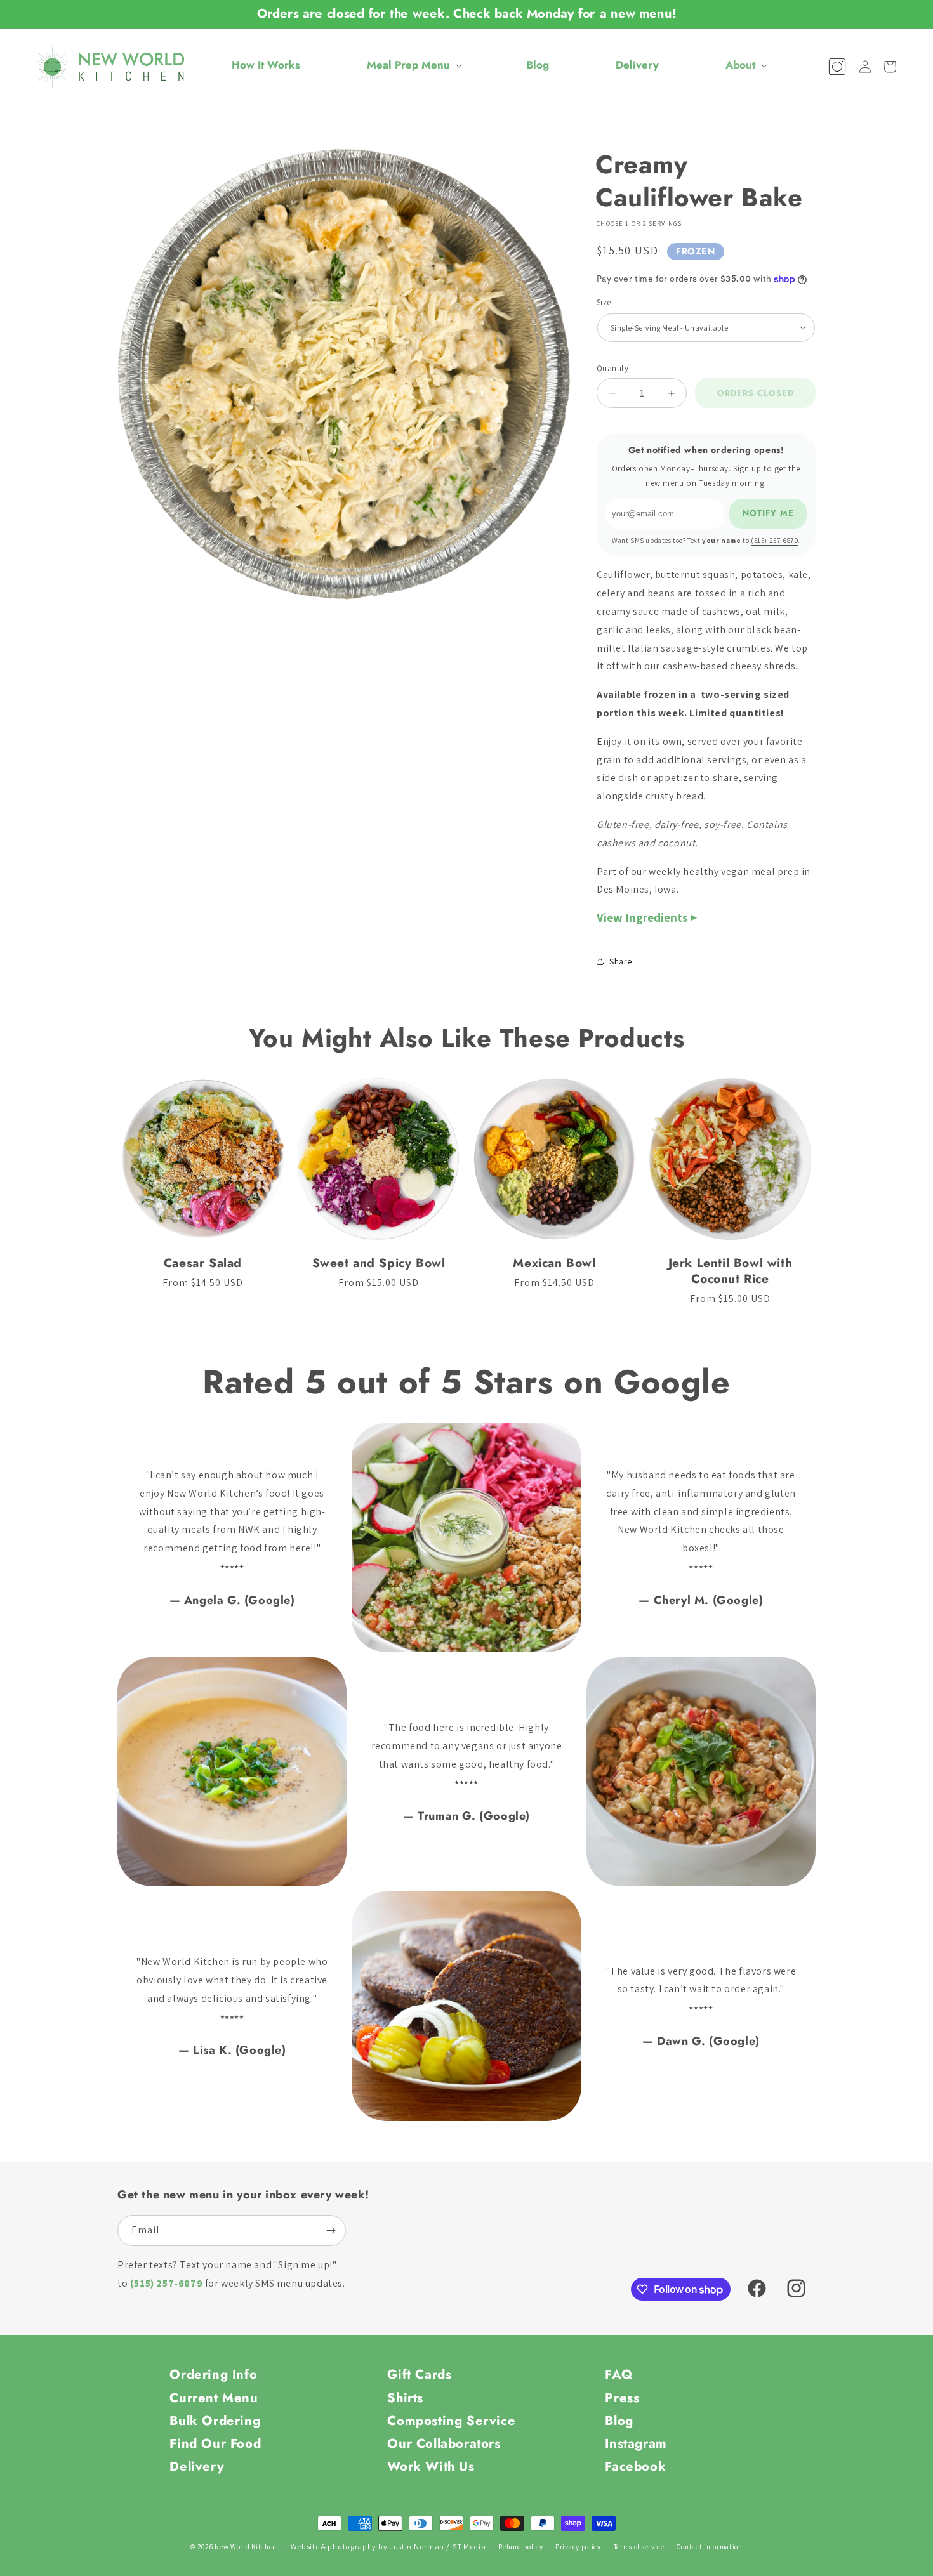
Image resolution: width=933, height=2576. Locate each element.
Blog (619, 2421)
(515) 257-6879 (774, 541)
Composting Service (451, 2421)
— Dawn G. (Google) (701, 2041)
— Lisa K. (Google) (232, 2050)
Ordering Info (213, 2374)
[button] (413, 65)
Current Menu (214, 2398)
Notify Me (768, 513)
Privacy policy (578, 2547)
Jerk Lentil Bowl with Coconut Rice (731, 1271)
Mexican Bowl (554, 1263)
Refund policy (520, 2547)
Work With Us (431, 2466)
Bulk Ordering (215, 2421)
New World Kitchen (246, 2547)
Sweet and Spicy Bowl (379, 1263)
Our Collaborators (444, 2443)
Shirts (405, 2398)
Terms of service (639, 2547)
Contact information (709, 2547)
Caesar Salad (203, 1263)
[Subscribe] (331, 2231)
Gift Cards (419, 2374)
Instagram (636, 2443)
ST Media (469, 2546)
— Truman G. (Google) (466, 1816)
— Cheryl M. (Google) (701, 1600)
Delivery (197, 2466)
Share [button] (621, 961)
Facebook (635, 2466)
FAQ (619, 2374)
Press (622, 2398)
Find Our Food (215, 2443)
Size (604, 302)
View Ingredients (642, 917)
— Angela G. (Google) (232, 1600)
